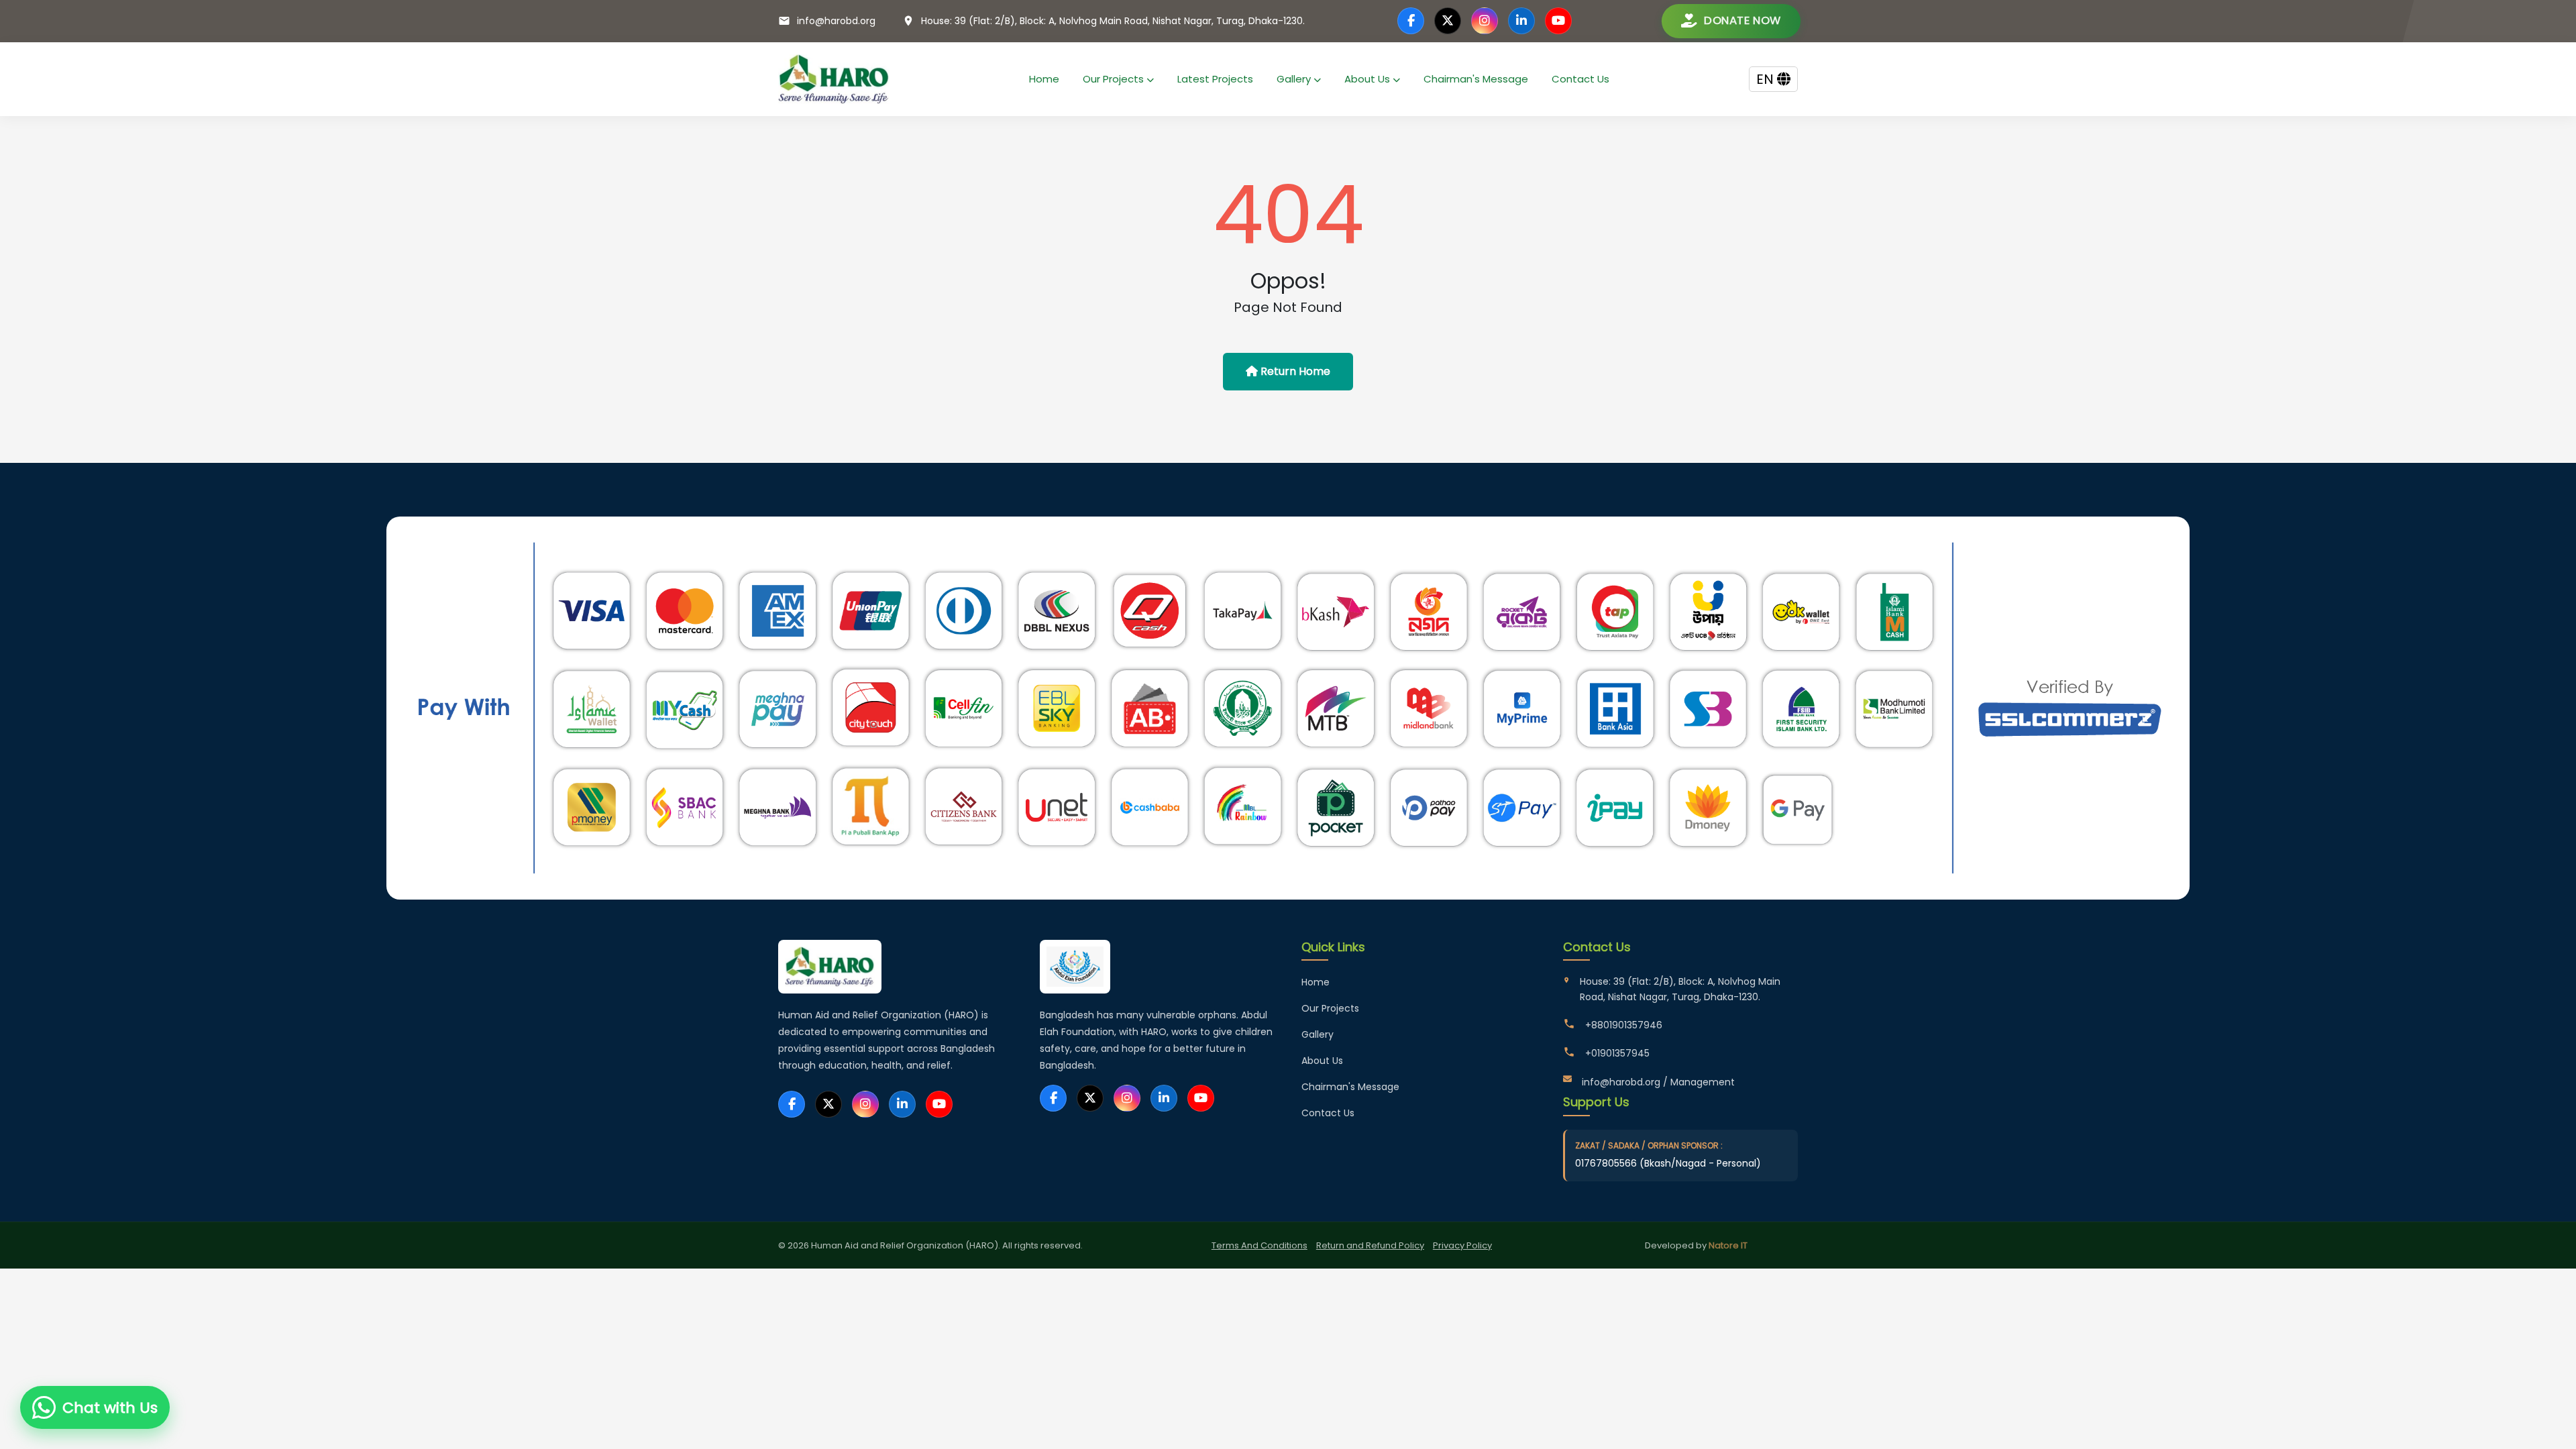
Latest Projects (1215, 79)
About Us (1368, 79)
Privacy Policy (1462, 1245)
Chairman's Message (1476, 79)
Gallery (1295, 79)
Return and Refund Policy (1370, 1245)
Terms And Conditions (1259, 1245)
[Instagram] (1485, 21)
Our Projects (1115, 79)
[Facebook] (1411, 21)
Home (1044, 79)
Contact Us (1580, 79)
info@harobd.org (836, 21)
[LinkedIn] (1521, 21)
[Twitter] (1448, 21)
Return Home (1294, 371)
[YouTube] (1558, 21)
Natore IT (1728, 1245)
